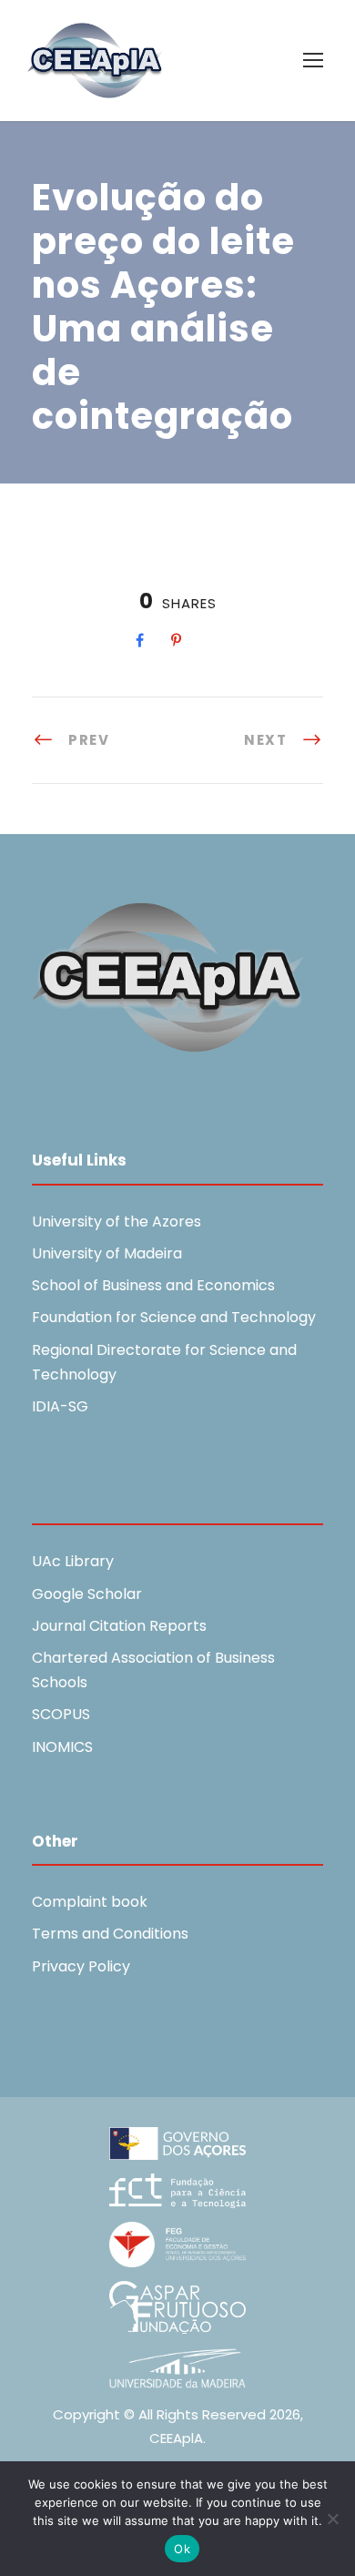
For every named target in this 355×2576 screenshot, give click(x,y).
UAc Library (73, 1561)
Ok (182, 2549)
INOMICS (62, 1747)
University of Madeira (107, 1253)
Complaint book (90, 1902)
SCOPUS (61, 1714)
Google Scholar (87, 1594)
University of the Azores (117, 1222)
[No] (332, 2519)
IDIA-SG (60, 1406)
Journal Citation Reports (119, 1626)
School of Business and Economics (153, 1285)
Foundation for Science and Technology (174, 1317)
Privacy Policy (81, 1966)
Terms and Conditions (110, 1934)
